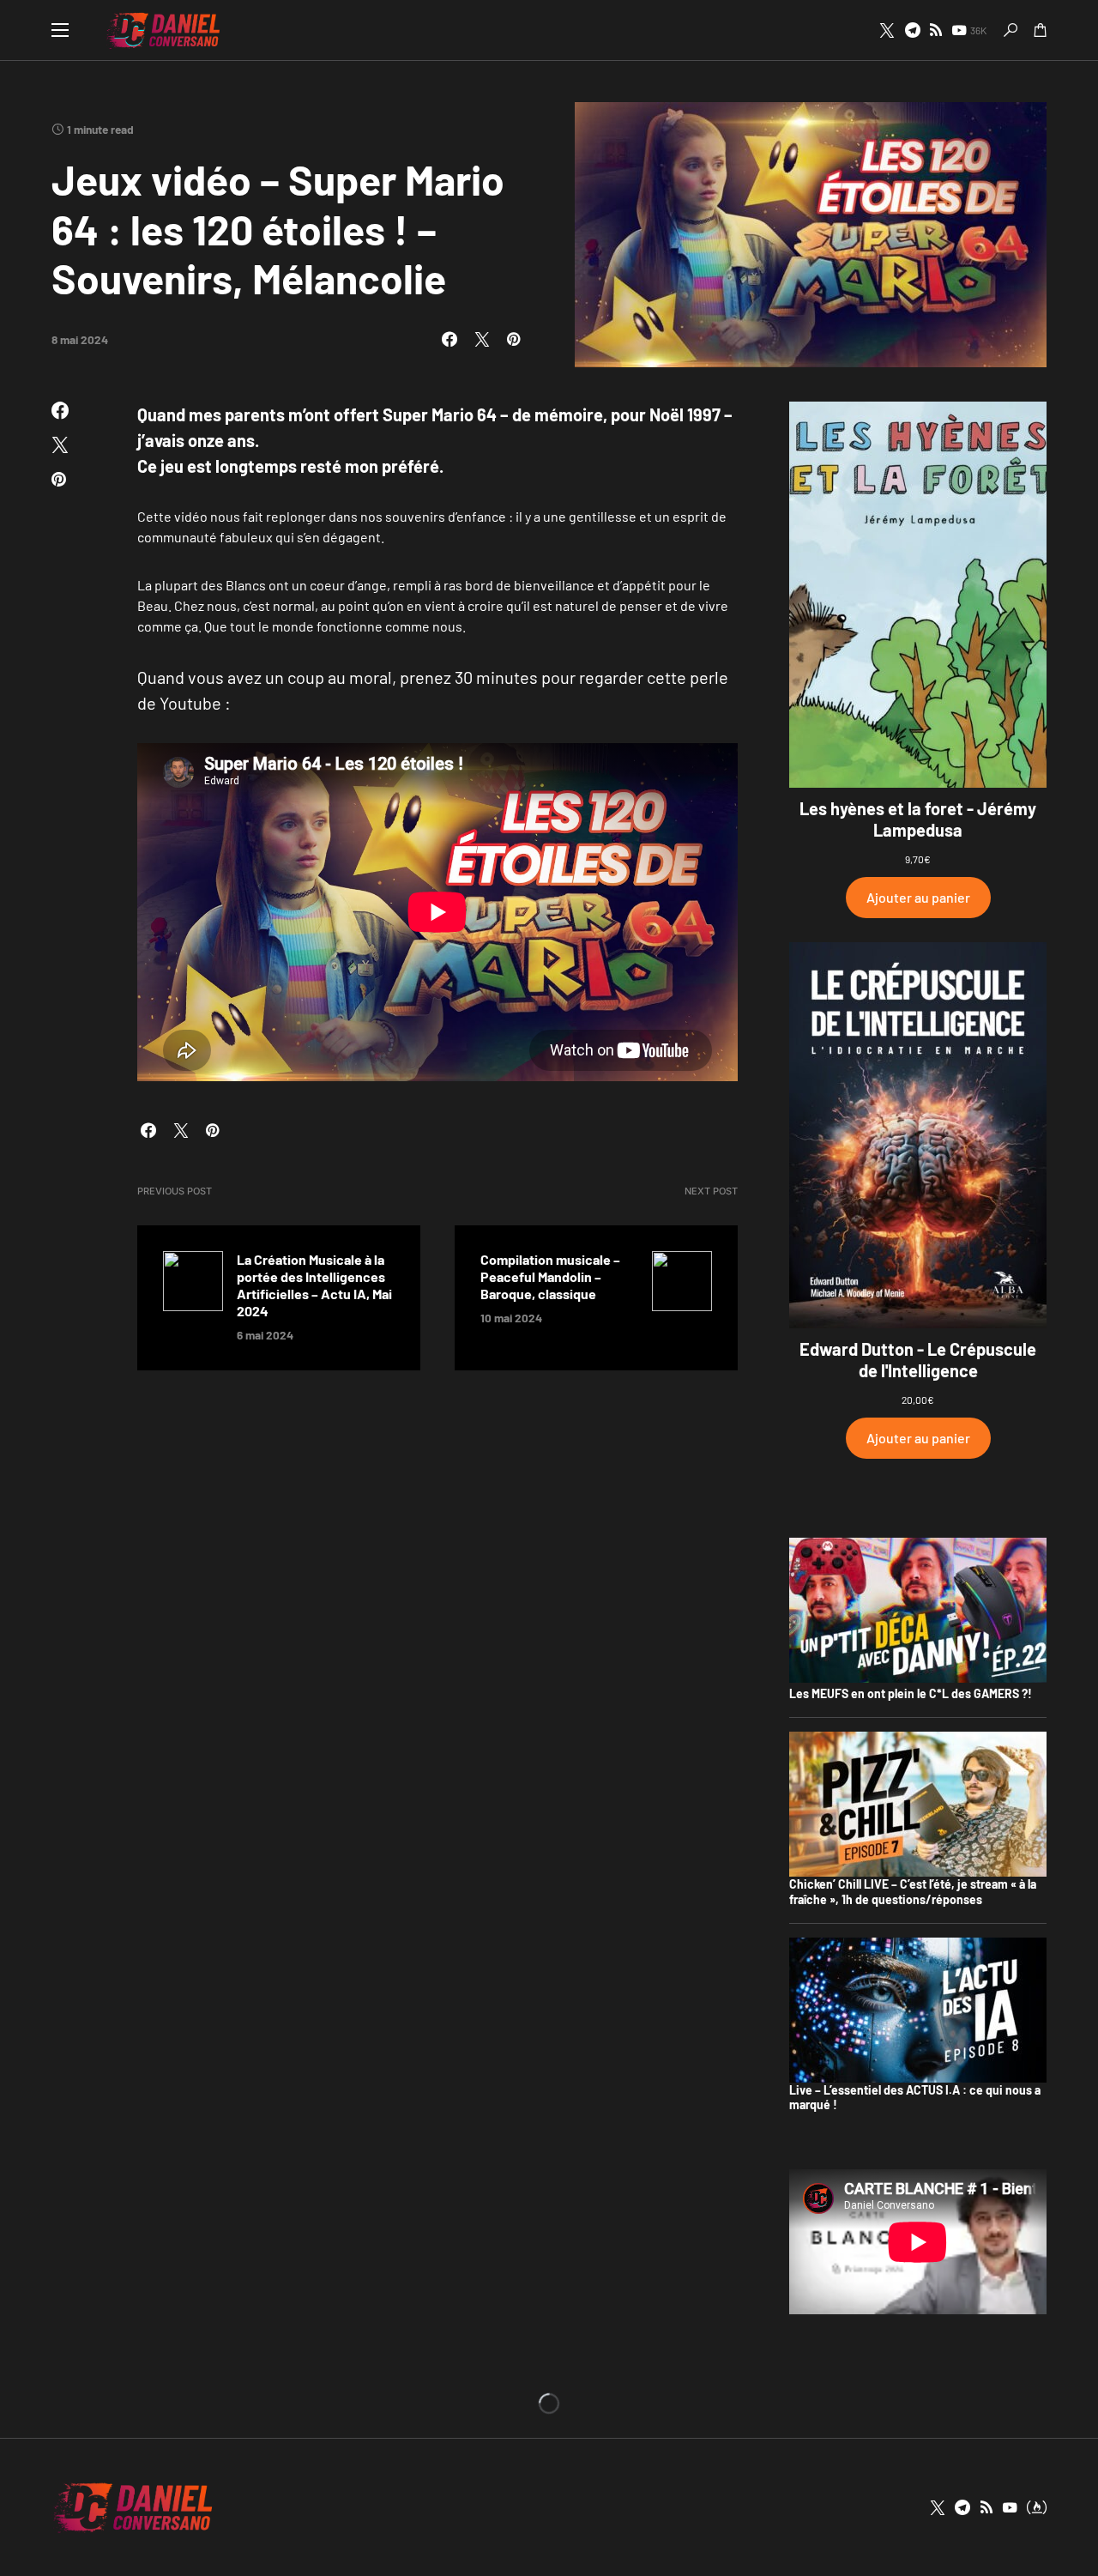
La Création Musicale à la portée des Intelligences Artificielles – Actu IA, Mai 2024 (314, 1285)
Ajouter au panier (918, 897)
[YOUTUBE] (1010, 2507)
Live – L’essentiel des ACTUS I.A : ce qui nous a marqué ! (915, 2098)
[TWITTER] (887, 30)
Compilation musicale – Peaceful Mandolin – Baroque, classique (550, 1276)
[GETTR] (936, 30)
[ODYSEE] (1037, 2507)
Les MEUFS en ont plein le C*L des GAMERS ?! (911, 1693)
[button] (60, 30)
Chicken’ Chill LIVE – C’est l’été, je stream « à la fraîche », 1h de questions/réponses (913, 1892)
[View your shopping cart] (1041, 30)
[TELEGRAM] (913, 30)
